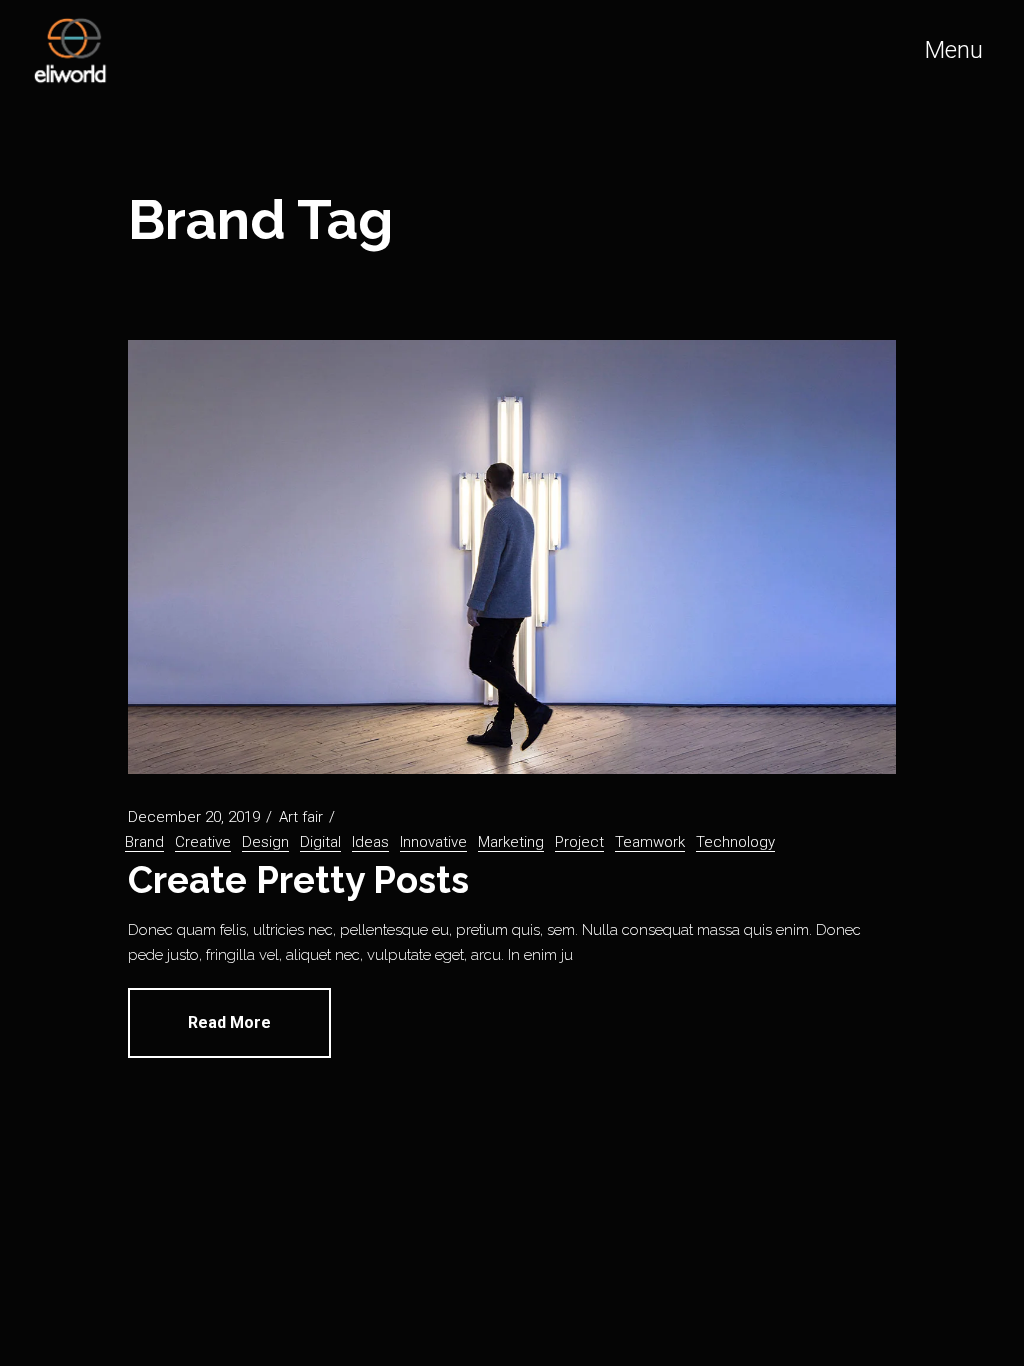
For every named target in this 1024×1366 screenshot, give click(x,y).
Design (265, 842)
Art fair (301, 817)
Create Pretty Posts (298, 880)
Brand (144, 842)
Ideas (370, 842)
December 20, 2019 (194, 817)
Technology (735, 842)
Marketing (511, 842)
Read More (229, 1022)
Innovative (433, 842)
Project (579, 842)
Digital (320, 842)
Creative (203, 842)
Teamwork (650, 842)
